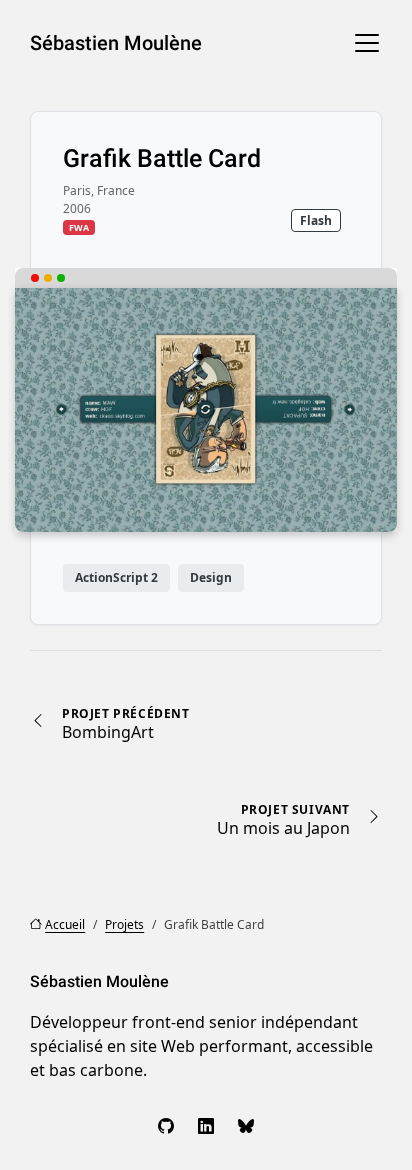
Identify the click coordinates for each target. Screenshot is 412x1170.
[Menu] (367, 43)
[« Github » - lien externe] (166, 1126)
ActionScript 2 (116, 577)
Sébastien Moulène (116, 43)
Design (211, 577)
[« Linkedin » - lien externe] (206, 1126)
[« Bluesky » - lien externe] (246, 1126)
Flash (316, 220)
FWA (79, 227)
